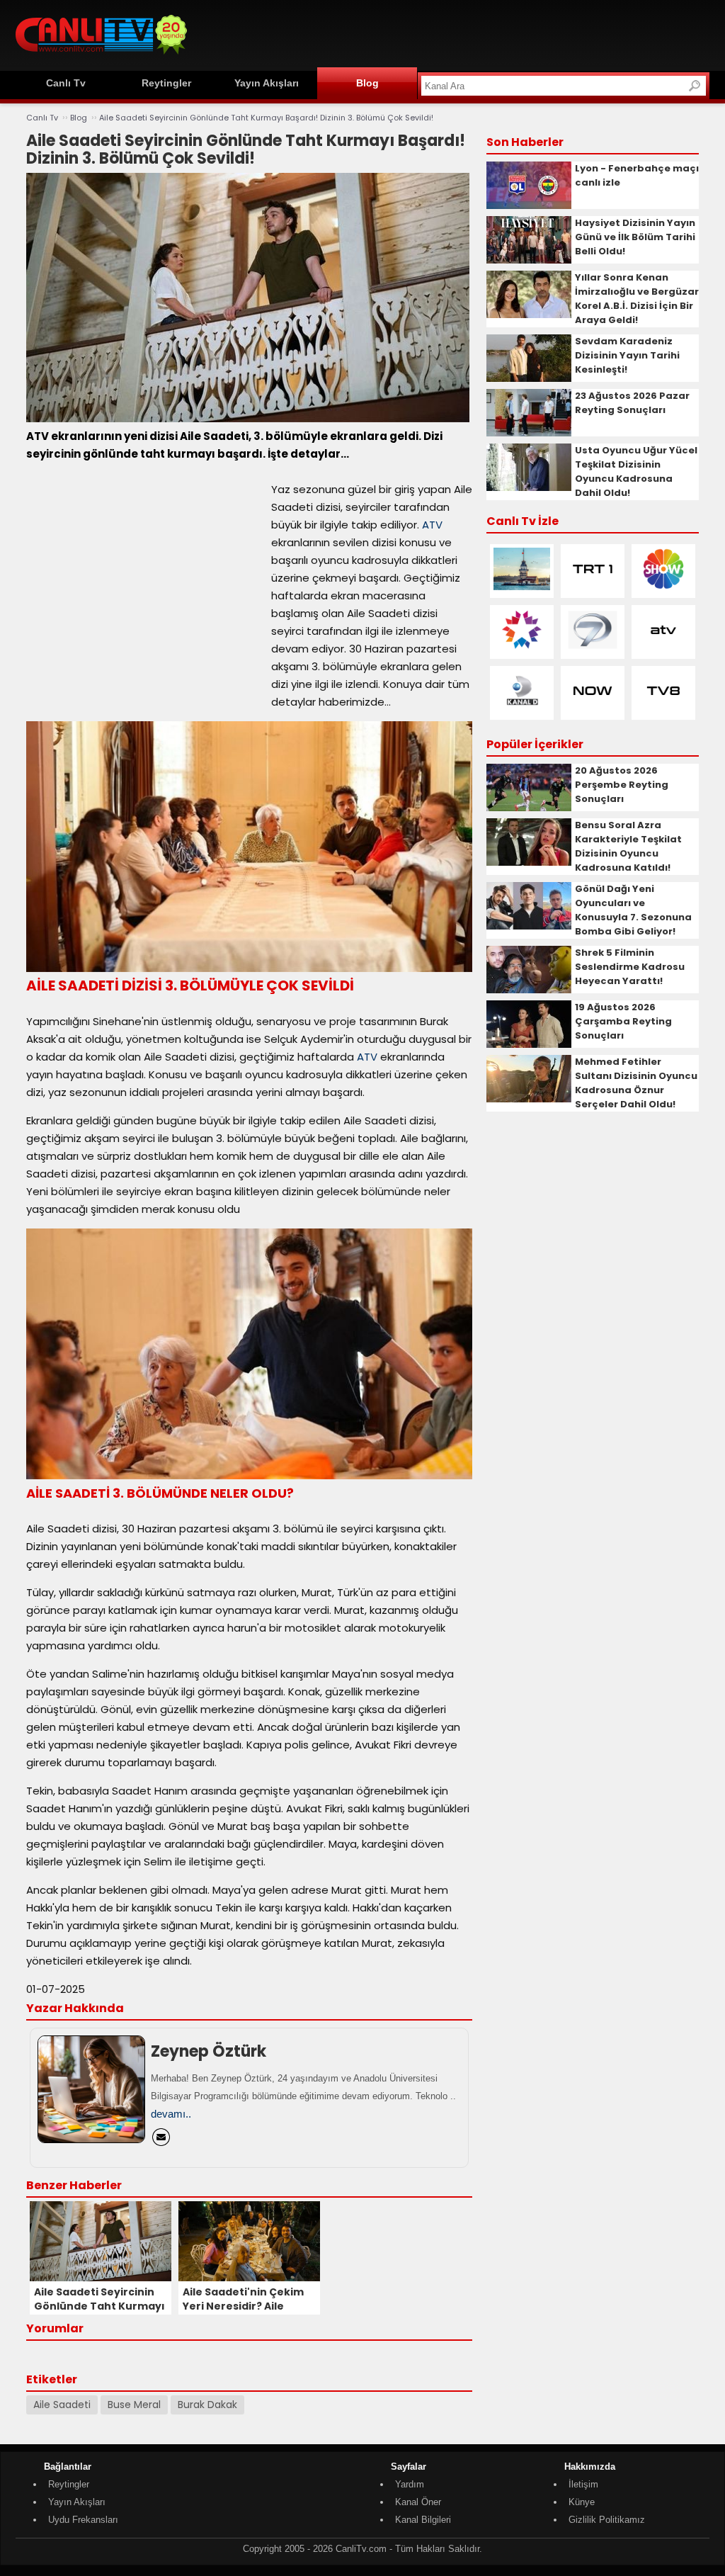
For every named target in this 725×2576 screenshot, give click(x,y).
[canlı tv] (101, 56)
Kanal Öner (418, 2502)
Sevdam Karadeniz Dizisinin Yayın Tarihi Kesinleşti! (627, 355)
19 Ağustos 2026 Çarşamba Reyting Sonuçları (623, 1021)
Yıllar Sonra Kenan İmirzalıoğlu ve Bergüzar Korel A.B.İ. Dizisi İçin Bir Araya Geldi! (637, 299)
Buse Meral (134, 2405)
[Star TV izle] (522, 648)
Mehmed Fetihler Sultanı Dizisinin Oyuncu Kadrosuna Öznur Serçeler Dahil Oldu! (636, 1083)
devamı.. (171, 2114)
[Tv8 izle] (663, 709)
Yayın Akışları (267, 83)
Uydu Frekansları (83, 2520)
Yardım (410, 2484)
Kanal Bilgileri (423, 2520)
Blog (367, 83)
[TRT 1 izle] (593, 587)
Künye (582, 2502)
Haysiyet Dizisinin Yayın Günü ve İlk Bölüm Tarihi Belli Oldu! (635, 237)
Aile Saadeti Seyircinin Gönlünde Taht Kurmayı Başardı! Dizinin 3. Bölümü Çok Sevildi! (266, 118)
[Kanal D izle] (522, 709)
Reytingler (166, 83)
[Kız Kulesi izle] (522, 587)
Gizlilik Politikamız (607, 2520)
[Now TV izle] (593, 709)
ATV (432, 525)
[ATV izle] (663, 648)
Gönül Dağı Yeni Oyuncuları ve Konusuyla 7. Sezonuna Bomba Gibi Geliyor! (633, 910)
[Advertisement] (452, 33)
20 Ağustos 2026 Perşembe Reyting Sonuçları (622, 785)
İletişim (583, 2484)
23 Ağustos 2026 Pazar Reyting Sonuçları (632, 403)
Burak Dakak (207, 2405)
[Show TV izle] (663, 587)
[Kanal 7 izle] (593, 648)
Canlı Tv (66, 83)
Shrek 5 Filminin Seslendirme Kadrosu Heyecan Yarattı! (630, 967)
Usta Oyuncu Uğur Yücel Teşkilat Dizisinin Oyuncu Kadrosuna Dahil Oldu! (636, 471)
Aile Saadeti (62, 2405)
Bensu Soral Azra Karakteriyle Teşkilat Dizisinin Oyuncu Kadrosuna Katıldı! (628, 846)
